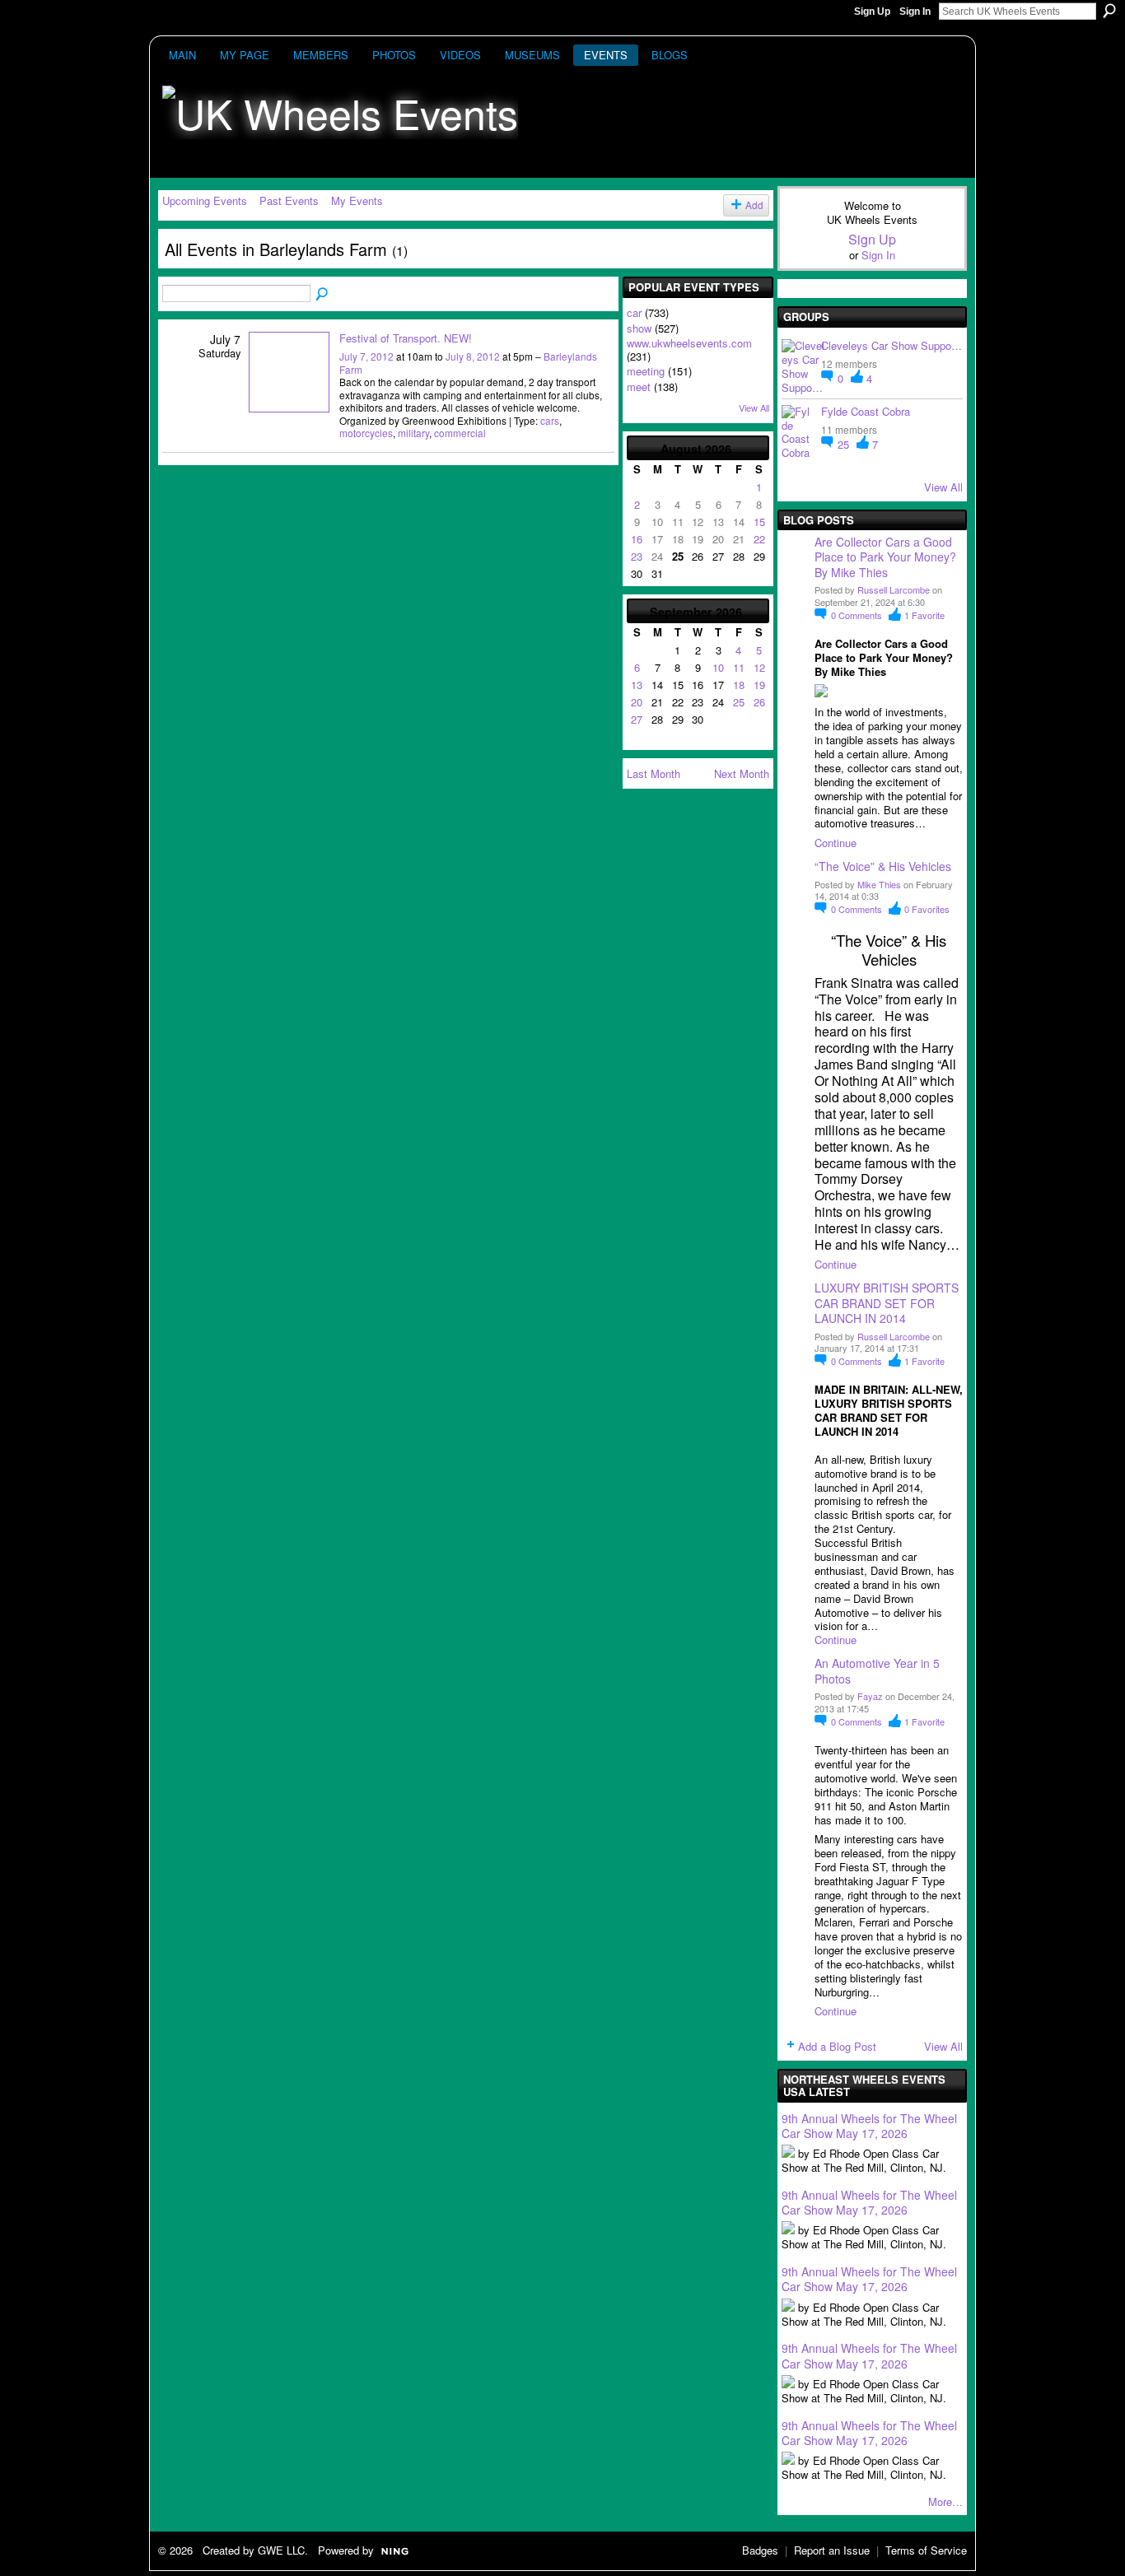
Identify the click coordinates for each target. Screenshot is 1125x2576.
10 (718, 667)
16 (637, 539)
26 (759, 702)
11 (739, 667)
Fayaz (870, 1696)
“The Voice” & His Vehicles (883, 866)
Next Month (742, 773)
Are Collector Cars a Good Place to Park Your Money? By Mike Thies (887, 557)
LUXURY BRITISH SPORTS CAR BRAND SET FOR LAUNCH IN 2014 (887, 1302)
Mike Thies (879, 884)
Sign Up (872, 12)
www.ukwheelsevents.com (689, 343)
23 (637, 556)
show (639, 328)
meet (639, 387)
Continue (836, 843)
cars (550, 420)
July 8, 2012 (473, 356)
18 (739, 685)
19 (759, 685)
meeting (646, 371)
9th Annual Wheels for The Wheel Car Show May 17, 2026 (869, 2126)
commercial (460, 433)
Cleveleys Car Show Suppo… (892, 345)
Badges (760, 2550)
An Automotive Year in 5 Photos (877, 1670)
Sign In (915, 12)
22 (759, 539)
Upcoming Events (205, 200)
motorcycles (366, 433)
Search (1109, 11)
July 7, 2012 (366, 356)
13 (637, 685)
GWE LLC (281, 2550)
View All (754, 408)
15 (759, 522)
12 (759, 667)
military (413, 433)
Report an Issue (832, 2550)
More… (945, 2501)
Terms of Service (926, 2550)
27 (637, 719)
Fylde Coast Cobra (866, 411)
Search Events (323, 295)
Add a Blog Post (837, 2046)
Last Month (654, 773)
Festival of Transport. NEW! (406, 338)
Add (754, 205)
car (634, 312)
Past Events (289, 200)
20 (637, 702)
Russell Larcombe (894, 589)
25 (739, 702)
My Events (357, 200)
